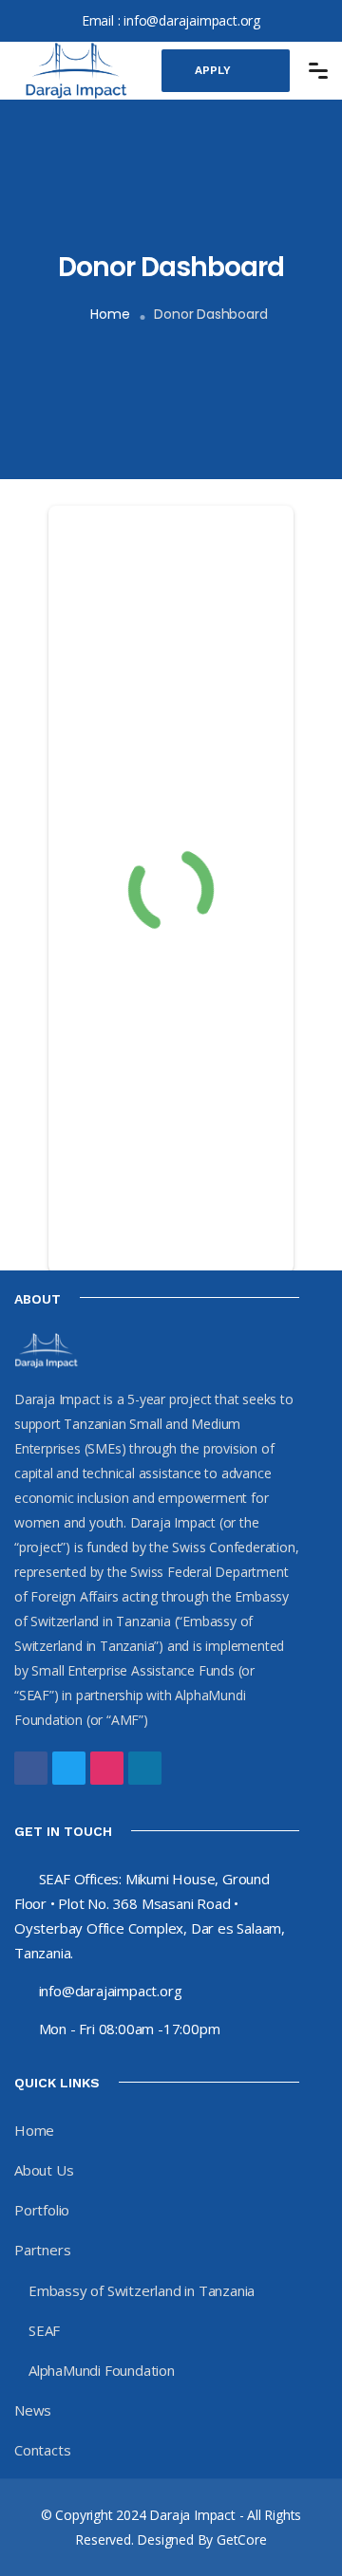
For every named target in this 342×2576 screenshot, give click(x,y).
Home (110, 314)
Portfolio (42, 2210)
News (33, 2410)
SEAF (44, 2330)
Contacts (42, 2450)
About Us (44, 2170)
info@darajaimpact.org (192, 20)
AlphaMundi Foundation (102, 2370)
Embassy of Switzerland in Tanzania (142, 2290)
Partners (42, 2250)
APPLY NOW (213, 78)
